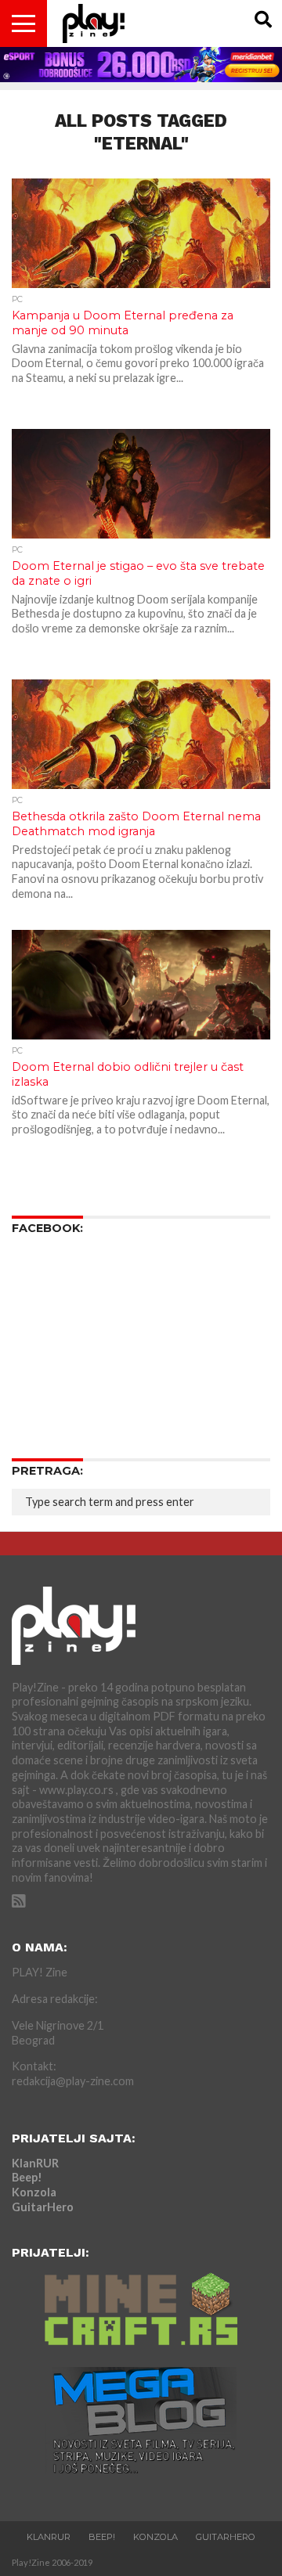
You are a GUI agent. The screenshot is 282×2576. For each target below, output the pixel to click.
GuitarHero (43, 2207)
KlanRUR (35, 2163)
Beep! (27, 2177)
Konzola (34, 2192)
